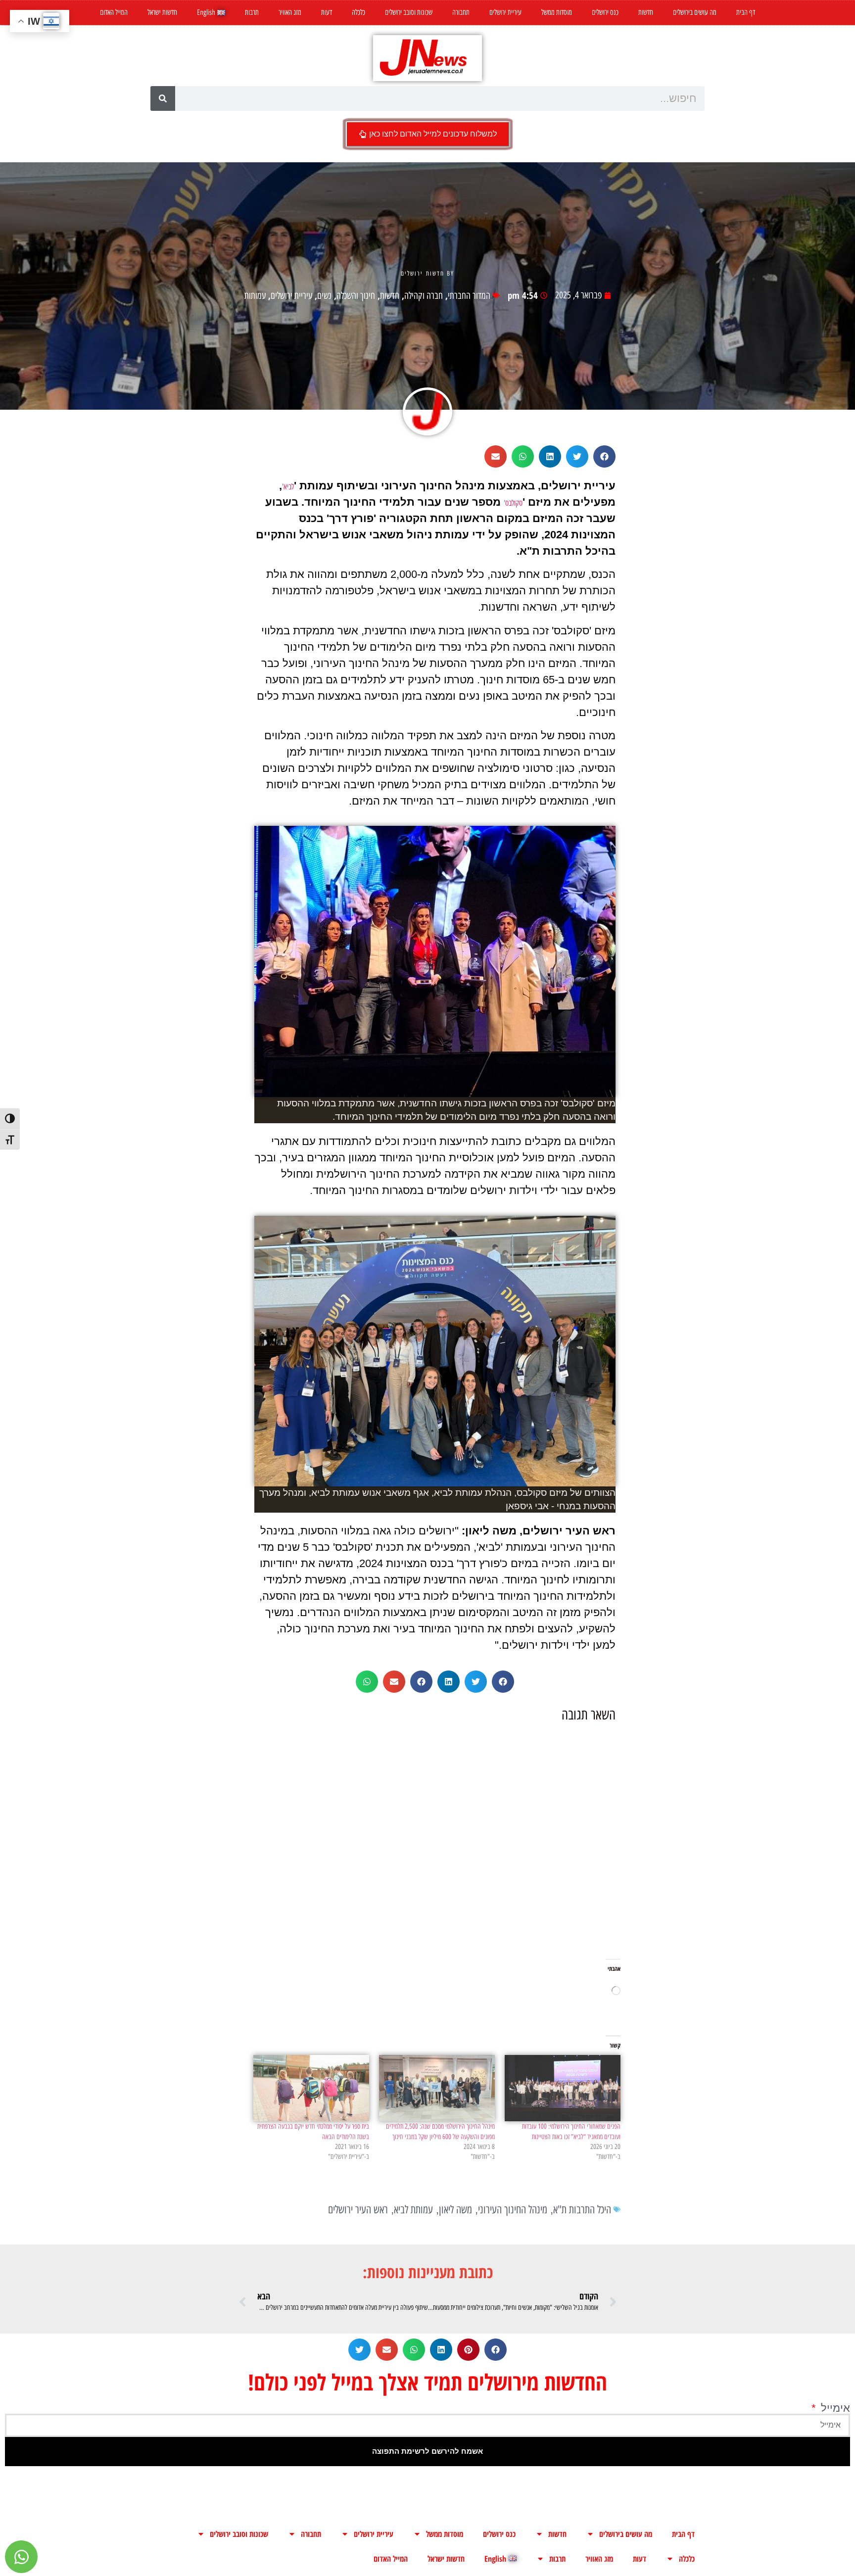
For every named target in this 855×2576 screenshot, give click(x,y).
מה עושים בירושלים (695, 12)
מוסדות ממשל (557, 12)
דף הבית (746, 12)
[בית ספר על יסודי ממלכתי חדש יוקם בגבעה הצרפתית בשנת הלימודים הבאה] (311, 2088)
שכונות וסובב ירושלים (409, 12)
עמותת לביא (413, 2210)
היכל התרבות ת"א (582, 2210)
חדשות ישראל (162, 12)
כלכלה (358, 12)
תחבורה (461, 12)
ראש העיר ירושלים (358, 2210)
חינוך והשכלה (356, 296)
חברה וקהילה (424, 296)
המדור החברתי (469, 296)
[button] (604, 456)
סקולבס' (513, 503)
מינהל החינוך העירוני (513, 2210)
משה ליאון (455, 2210)
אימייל (834, 2408)
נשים (324, 296)
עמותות (255, 296)
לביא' (288, 487)
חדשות (646, 12)
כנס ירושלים (605, 12)
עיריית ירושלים (505, 12)
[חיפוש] (163, 98)
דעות (327, 12)
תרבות (252, 12)
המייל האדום (114, 12)
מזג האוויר (290, 12)
